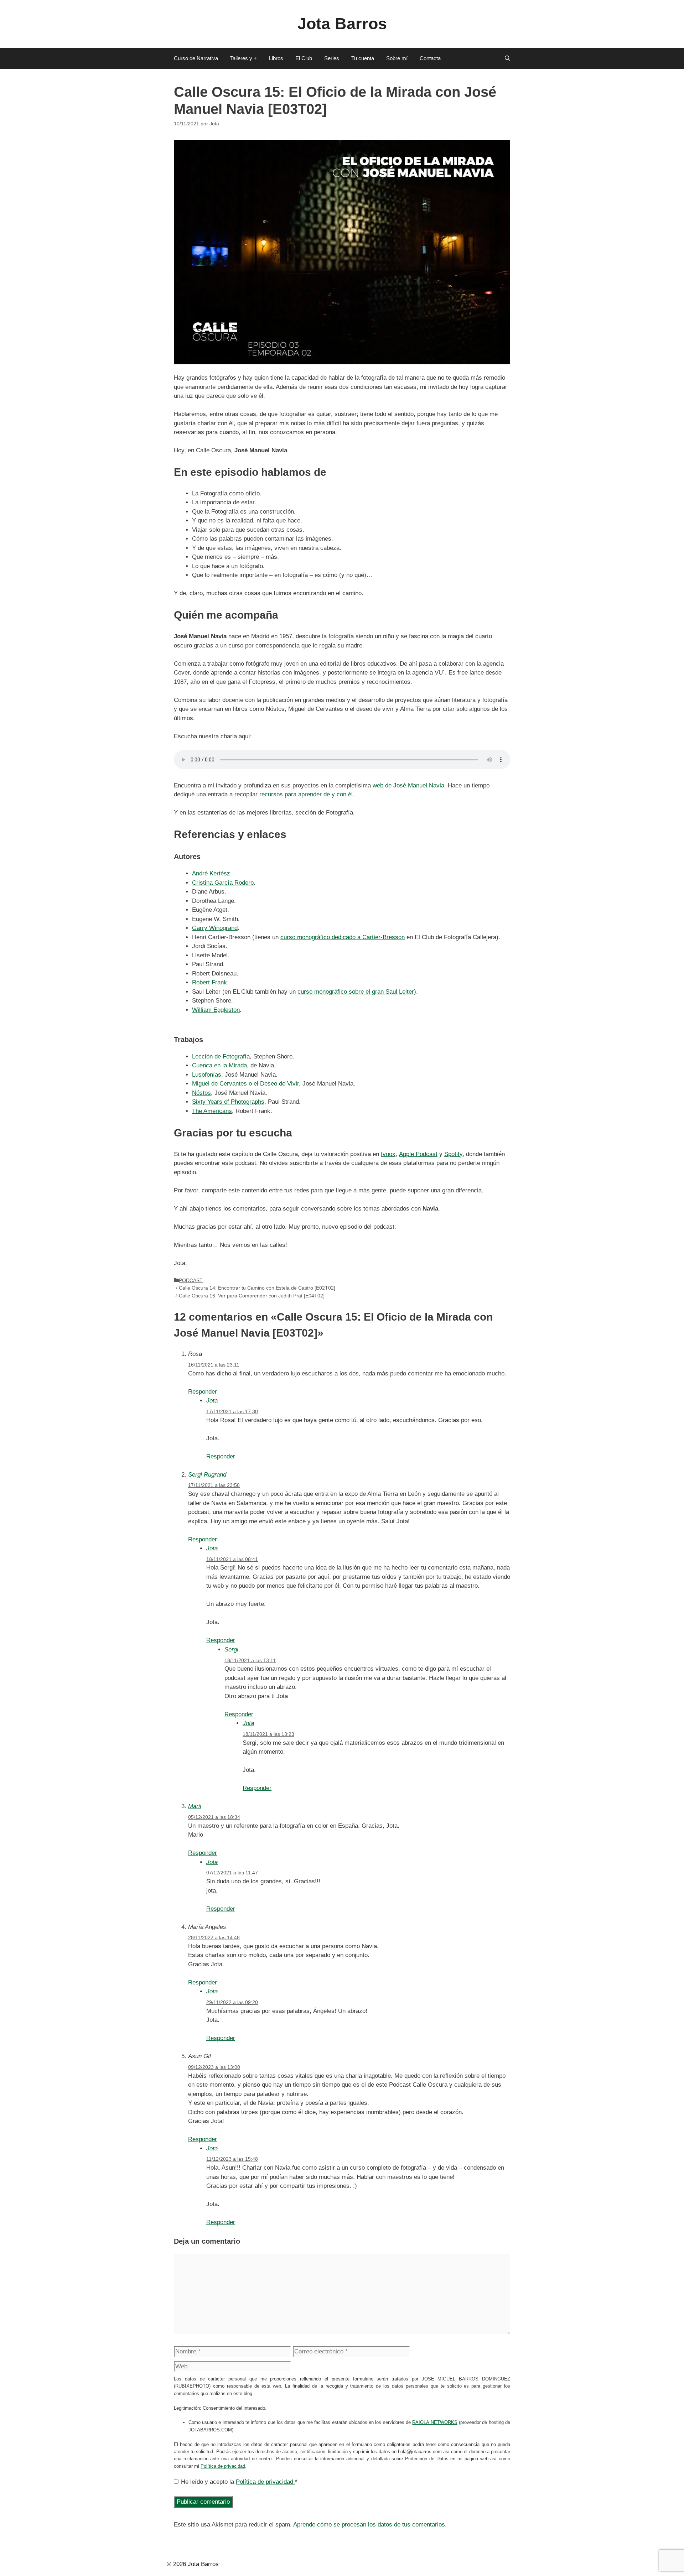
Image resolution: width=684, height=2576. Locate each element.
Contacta (430, 58)
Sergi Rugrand (207, 1475)
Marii (195, 1806)
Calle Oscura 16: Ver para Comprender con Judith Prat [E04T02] (252, 1296)
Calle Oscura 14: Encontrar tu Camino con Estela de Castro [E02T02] (257, 1288)
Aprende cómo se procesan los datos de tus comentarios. (370, 2525)
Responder (203, 1392)
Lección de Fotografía (221, 1057)
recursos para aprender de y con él (306, 794)
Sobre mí (397, 58)
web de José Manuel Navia (408, 785)
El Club (304, 58)
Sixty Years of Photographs (228, 1102)
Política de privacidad (223, 2466)
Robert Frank (209, 982)
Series (332, 58)
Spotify (453, 1154)
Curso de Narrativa (196, 58)
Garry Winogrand (215, 928)
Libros (276, 58)
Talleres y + (243, 58)
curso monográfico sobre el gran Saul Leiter (356, 992)
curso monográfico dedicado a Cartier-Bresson (343, 937)
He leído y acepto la (239, 2482)
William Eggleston (216, 1010)
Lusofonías (207, 1075)
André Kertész (211, 873)
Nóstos (201, 1093)
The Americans (212, 1111)
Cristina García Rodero (223, 883)
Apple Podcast (418, 1154)
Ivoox (388, 1154)
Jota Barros (342, 24)
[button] (507, 58)
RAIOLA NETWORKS (435, 2422)
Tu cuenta (363, 58)
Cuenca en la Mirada (219, 1065)
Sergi (231, 1649)
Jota (212, 1401)
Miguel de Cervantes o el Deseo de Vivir (245, 1084)
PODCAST (191, 1280)
